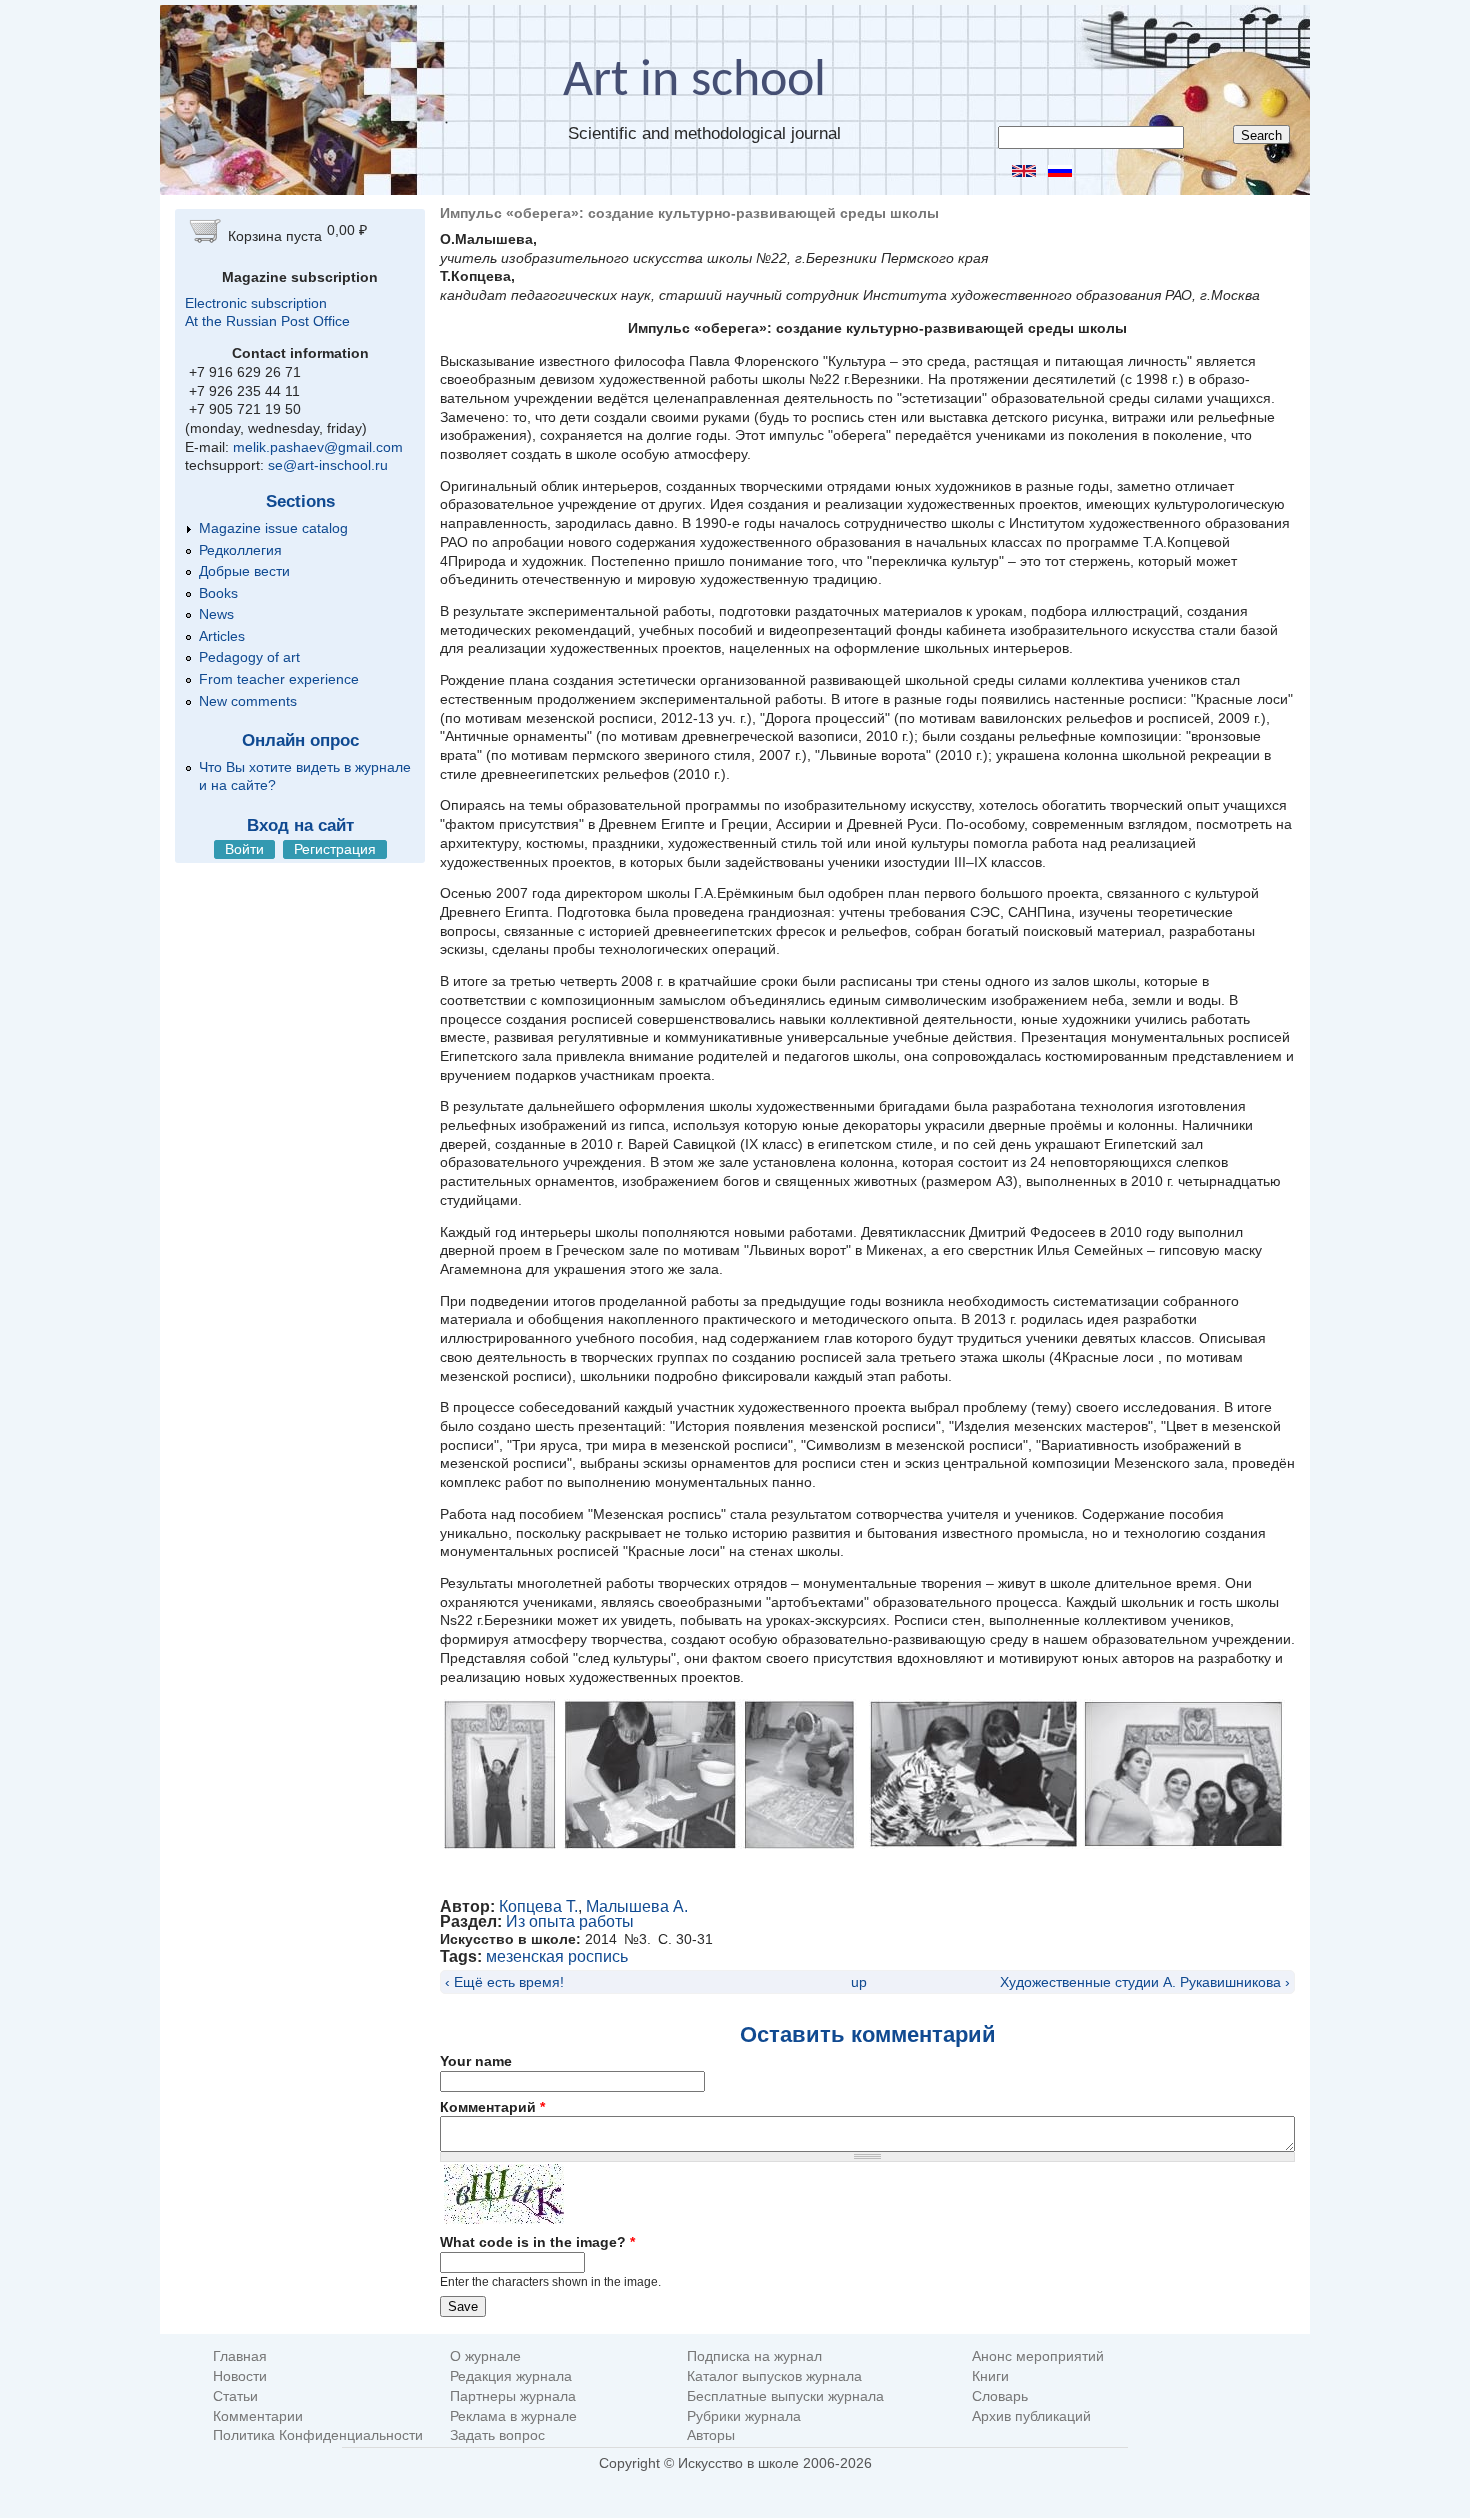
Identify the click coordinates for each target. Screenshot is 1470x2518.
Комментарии (258, 2416)
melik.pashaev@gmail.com (318, 447)
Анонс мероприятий (1038, 2356)
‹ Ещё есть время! (504, 1982)
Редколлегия (240, 550)
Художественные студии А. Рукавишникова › (1145, 1982)
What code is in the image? (537, 2242)
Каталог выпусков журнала (774, 2376)
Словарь (1000, 2396)
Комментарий (492, 2107)
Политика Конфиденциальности (318, 2435)
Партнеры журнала (513, 2396)
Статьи (235, 2396)
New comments (248, 701)
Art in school (694, 82)
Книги (990, 2376)
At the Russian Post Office (267, 321)
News (216, 614)
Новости (240, 2376)
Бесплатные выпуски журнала (785, 2396)
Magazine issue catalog (273, 528)
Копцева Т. (538, 1906)
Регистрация (335, 849)
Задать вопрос (497, 2435)
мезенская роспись (557, 1956)
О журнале (485, 2356)
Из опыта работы (570, 1921)
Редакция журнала (511, 2376)
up (859, 1982)
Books (218, 593)
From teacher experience (279, 679)
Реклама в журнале (513, 2416)
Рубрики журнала (744, 2416)
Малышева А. (637, 1906)
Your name (476, 2061)
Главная (240, 2356)
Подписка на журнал (754, 2356)
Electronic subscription (256, 303)
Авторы (711, 2435)
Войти (244, 849)
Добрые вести (244, 571)
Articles (222, 636)
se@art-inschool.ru (328, 465)
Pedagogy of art (249, 657)
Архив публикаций (1031, 2416)
